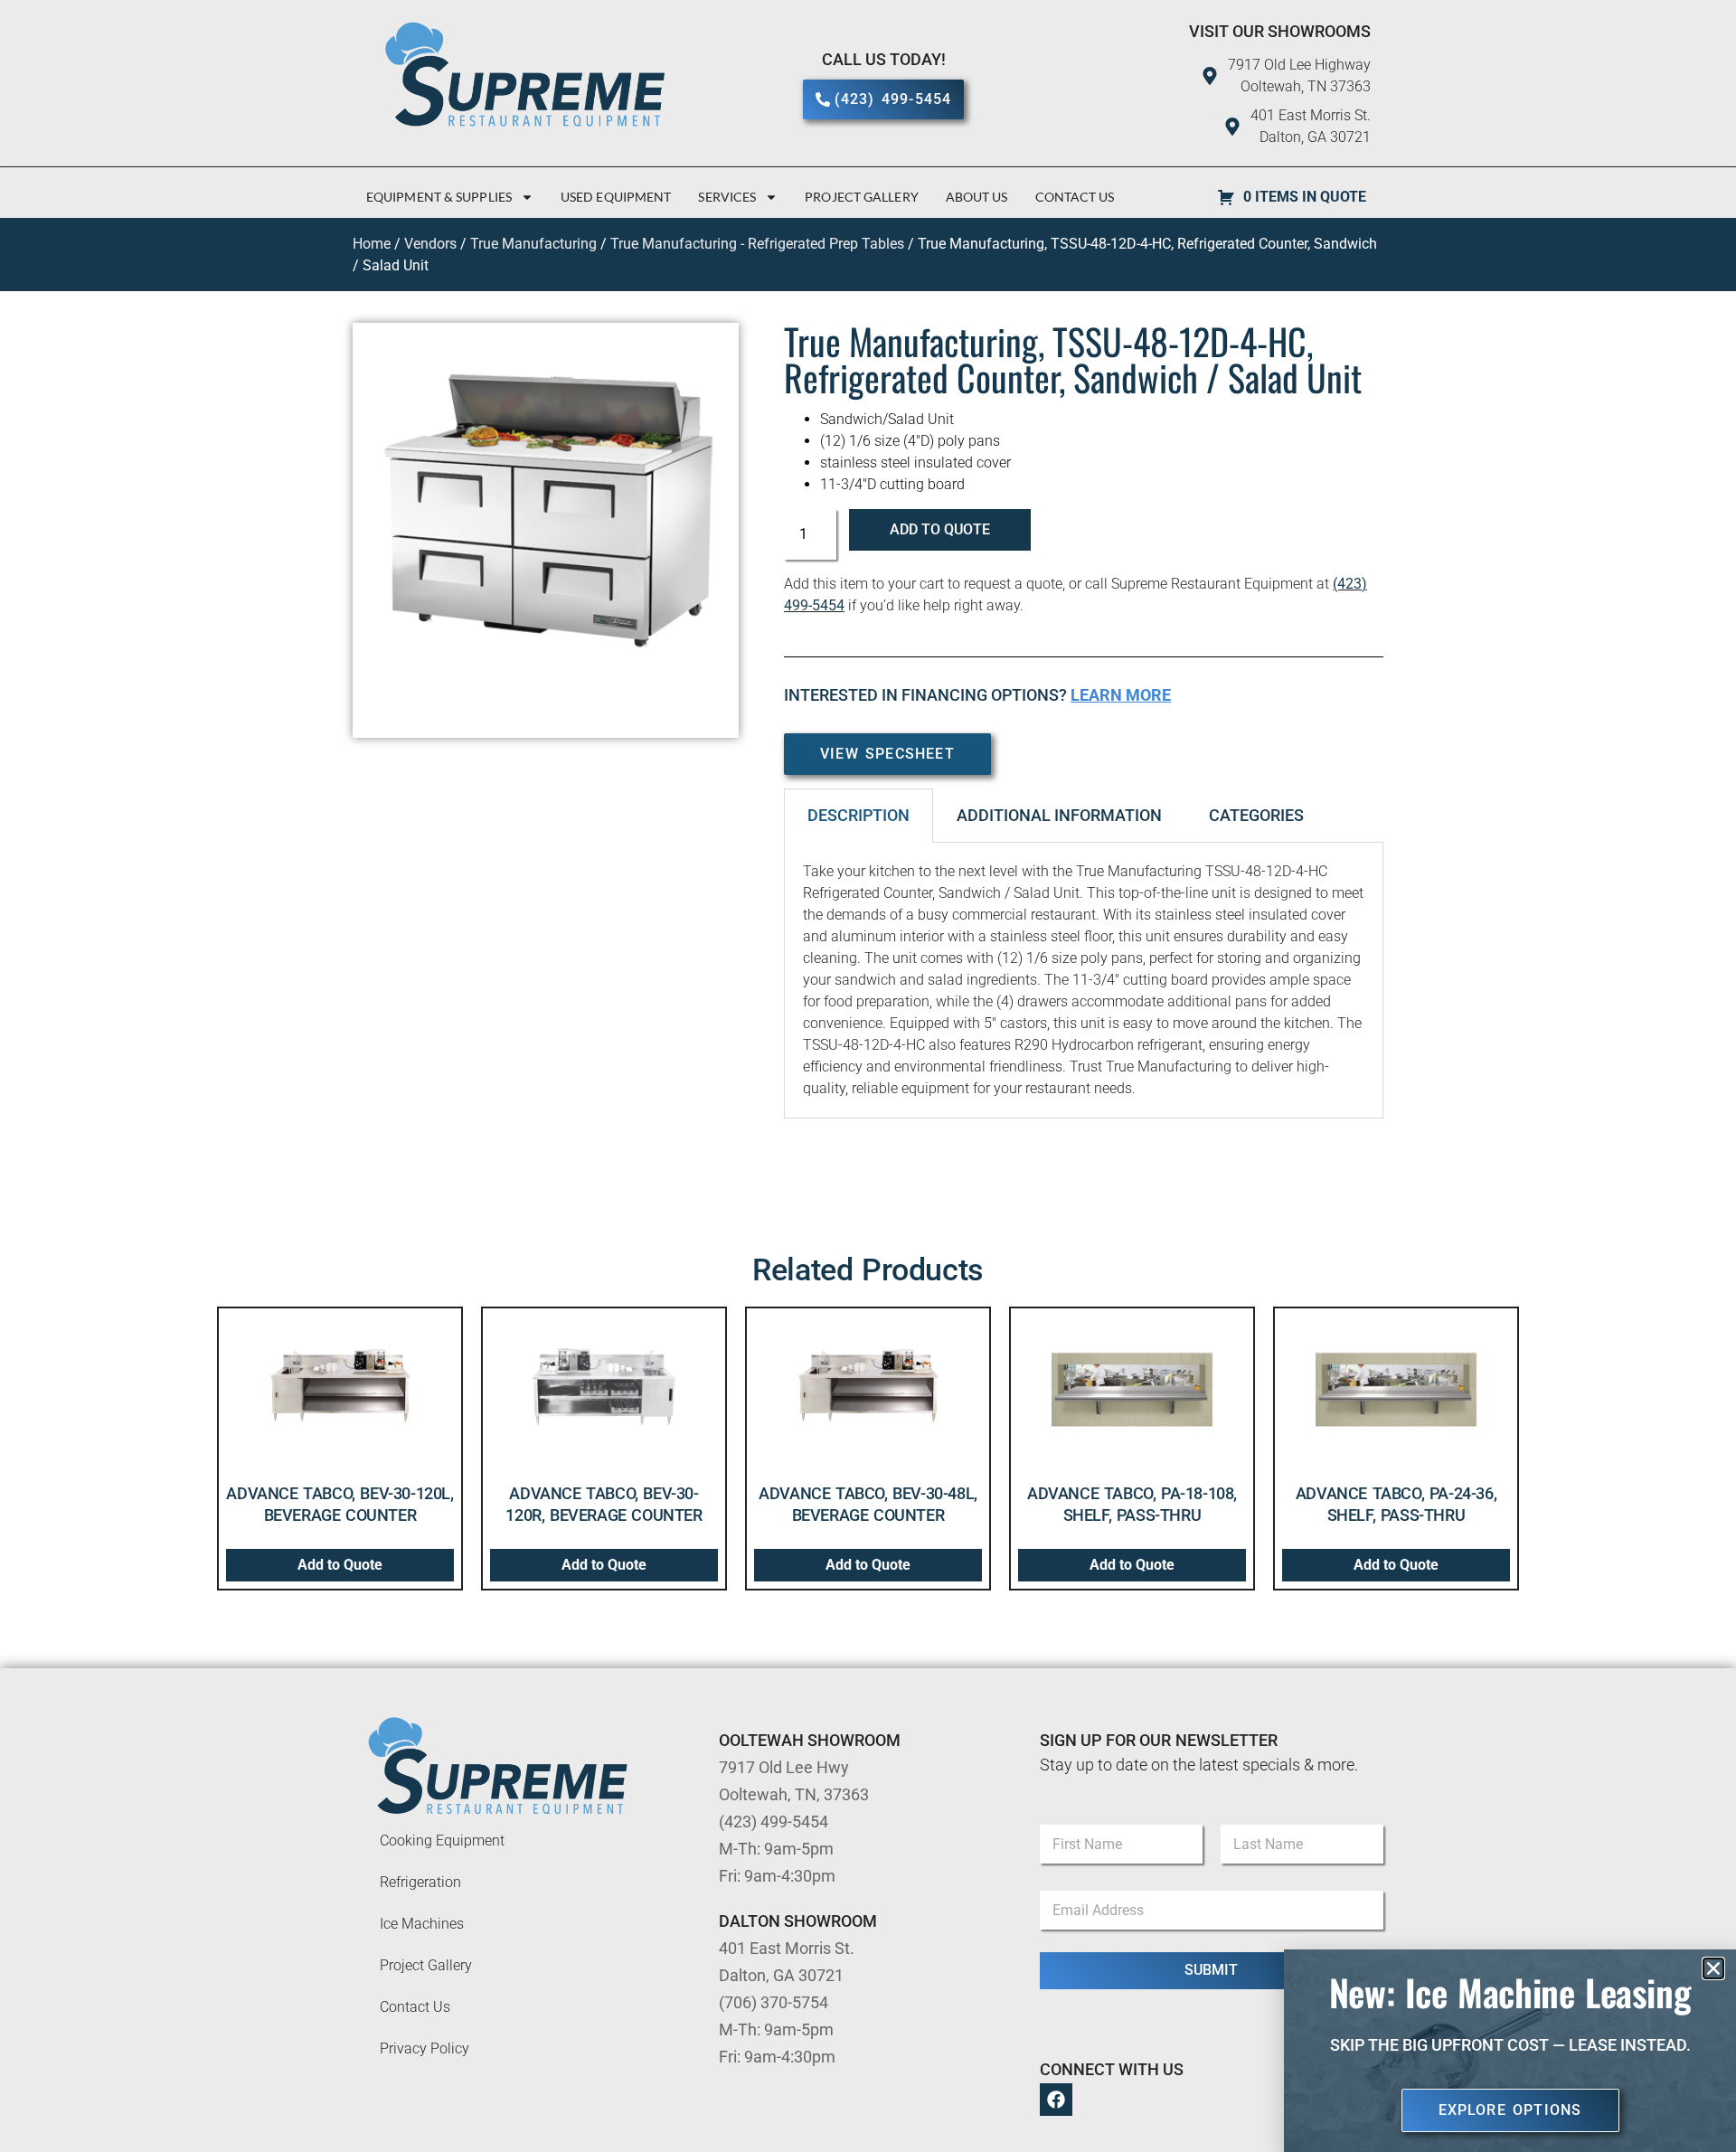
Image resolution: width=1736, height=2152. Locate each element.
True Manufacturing (533, 244)
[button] (1713, 1968)
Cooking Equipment (442, 1841)
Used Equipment (616, 197)
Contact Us (1075, 197)
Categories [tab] (1256, 815)
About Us (977, 197)
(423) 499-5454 (774, 1822)
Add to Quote (940, 529)
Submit (1211, 1970)
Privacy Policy (425, 2048)
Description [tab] (859, 815)
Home (372, 244)
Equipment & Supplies (439, 197)
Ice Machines (422, 1924)
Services (727, 197)
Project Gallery (862, 197)
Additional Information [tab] (1059, 815)
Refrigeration (420, 1882)
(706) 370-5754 (774, 2002)
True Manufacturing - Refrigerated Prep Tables (757, 244)
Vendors (430, 244)
